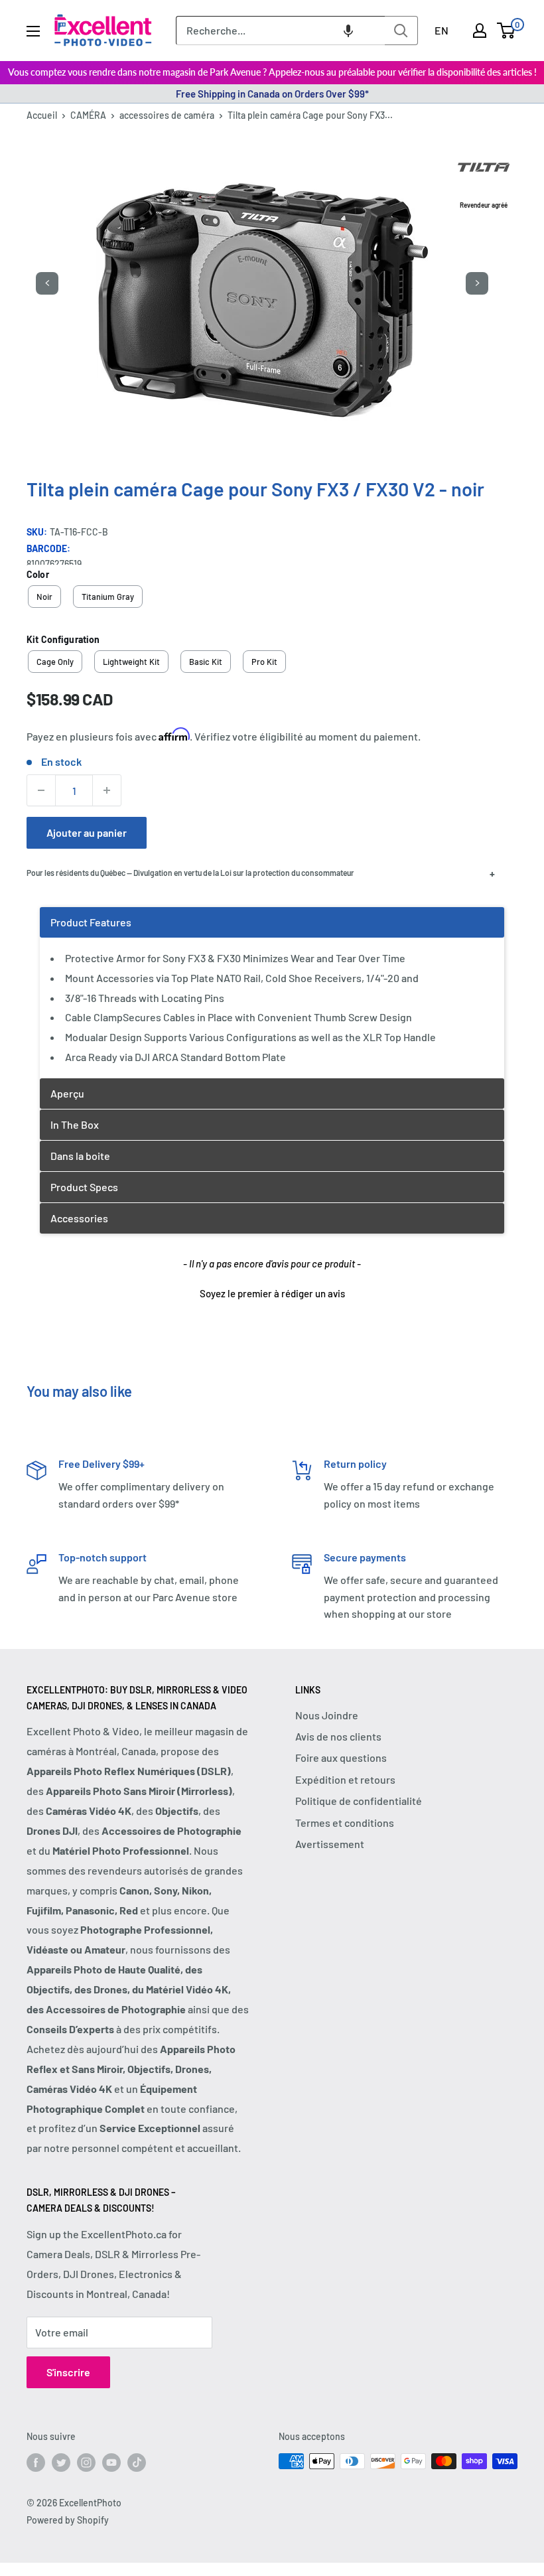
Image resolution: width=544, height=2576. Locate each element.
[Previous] (47, 283)
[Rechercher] (401, 31)
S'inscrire (68, 2372)
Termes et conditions (345, 1823)
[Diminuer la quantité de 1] (41, 790)
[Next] (477, 283)
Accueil (42, 115)
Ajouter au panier (87, 832)
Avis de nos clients (338, 1736)
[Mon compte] (480, 31)
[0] (507, 31)
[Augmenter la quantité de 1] (107, 790)
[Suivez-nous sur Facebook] (36, 2463)
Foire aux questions (341, 1757)
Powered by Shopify (68, 2520)
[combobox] (280, 31)
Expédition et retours (345, 1779)
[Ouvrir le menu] (33, 31)
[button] (348, 31)
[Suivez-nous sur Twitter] (61, 2463)
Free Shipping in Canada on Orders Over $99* (272, 94)
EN (442, 30)
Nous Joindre (327, 1715)
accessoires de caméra (167, 115)
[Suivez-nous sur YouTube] (111, 2463)
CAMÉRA (88, 115)
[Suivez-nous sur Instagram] (86, 2463)
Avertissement (330, 1844)
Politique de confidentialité (359, 1801)
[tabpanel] (272, 992)
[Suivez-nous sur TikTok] (137, 2463)
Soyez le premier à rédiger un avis (272, 1293)
